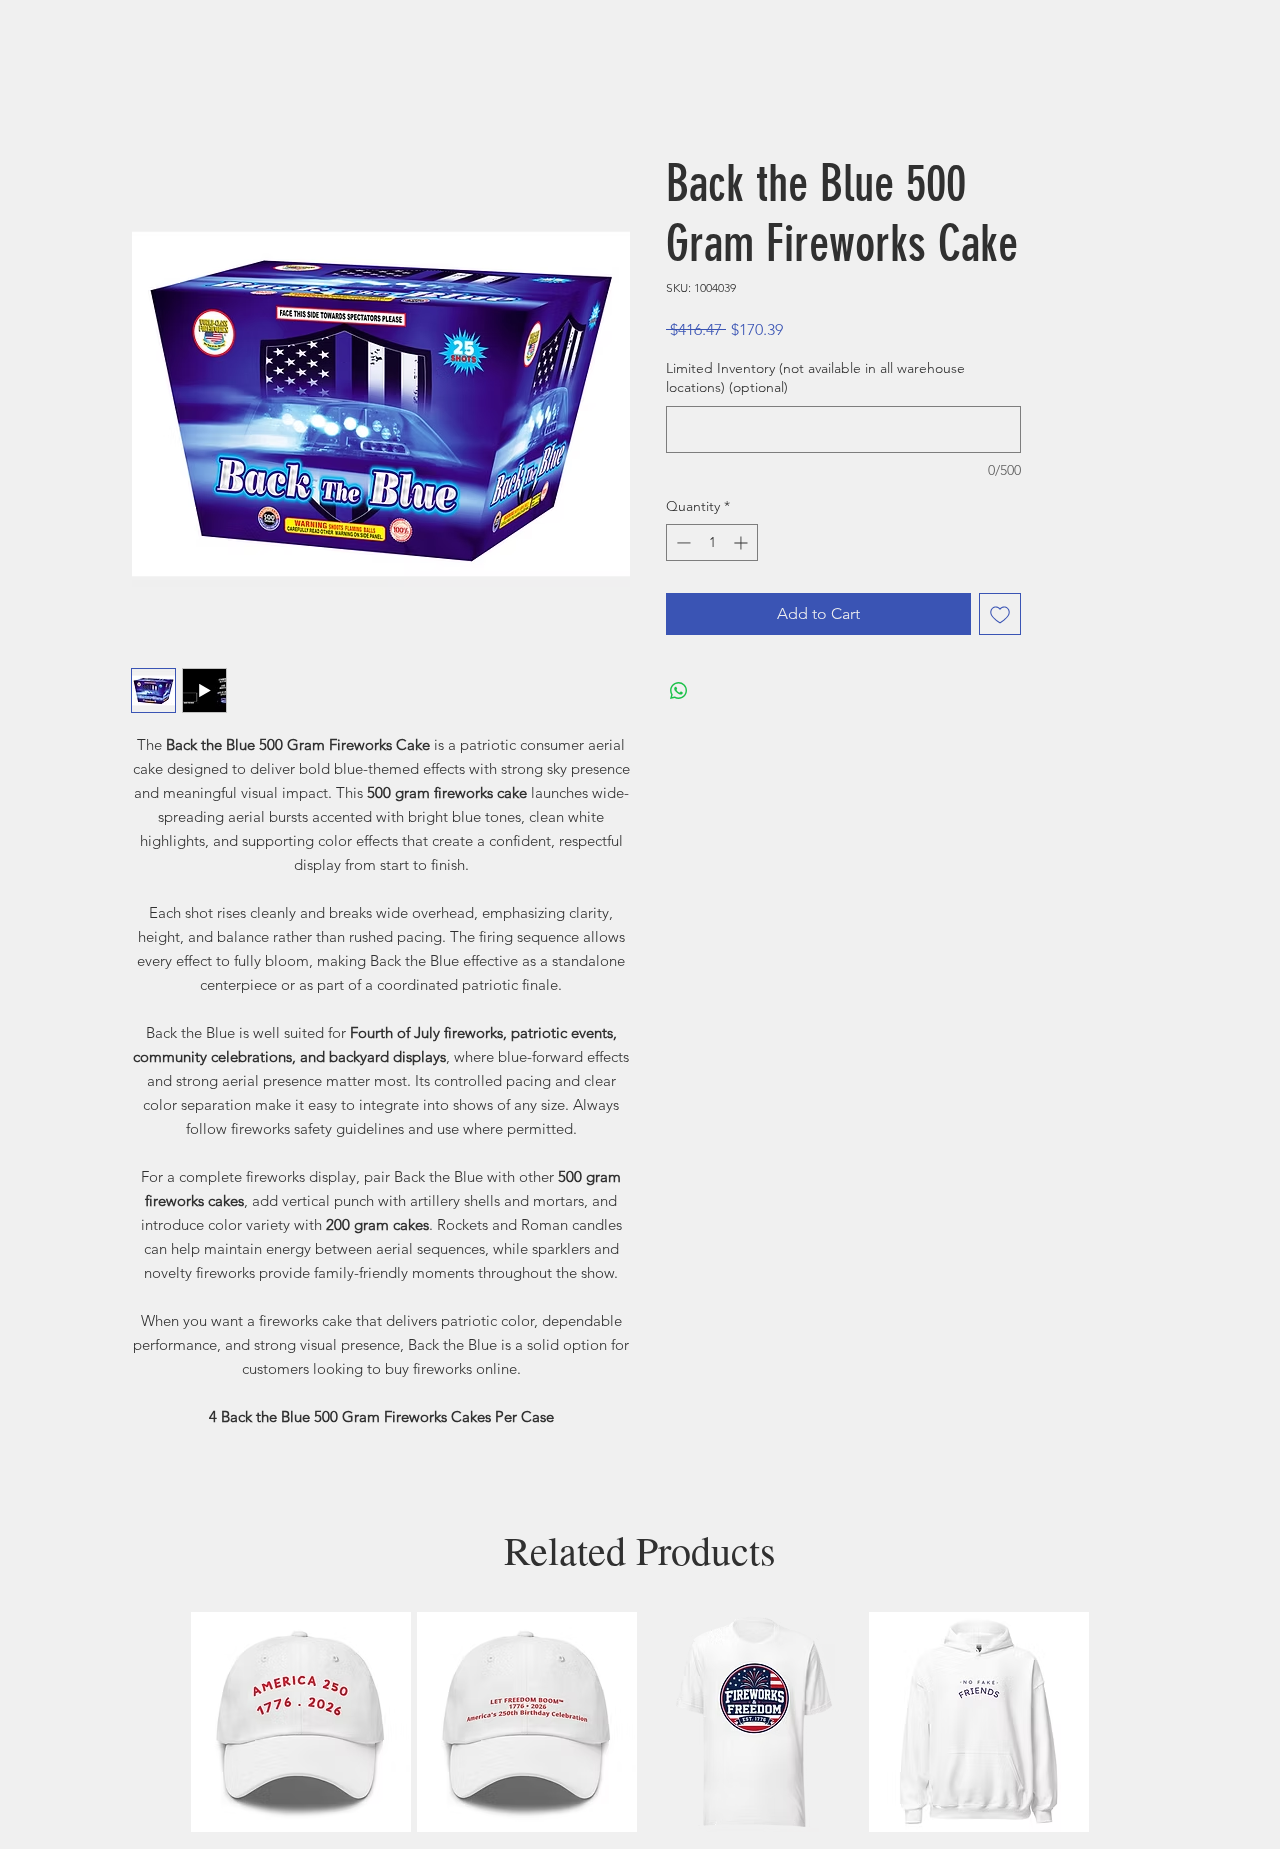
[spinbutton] (712, 542)
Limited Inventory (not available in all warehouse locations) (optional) (815, 378)
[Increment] (742, 542)
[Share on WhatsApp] (679, 691)
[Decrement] (681, 542)
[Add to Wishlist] (1000, 614)
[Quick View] (301, 1722)
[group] (640, 1722)
